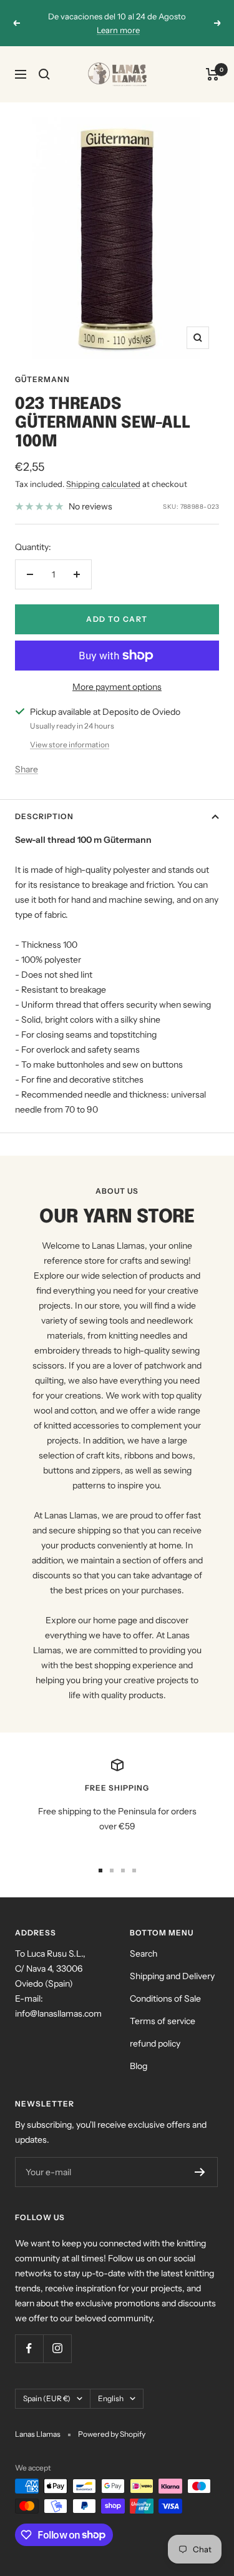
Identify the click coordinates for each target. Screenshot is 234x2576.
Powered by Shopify (112, 2434)
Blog (139, 2066)
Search (144, 1954)
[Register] (200, 2172)
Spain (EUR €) (47, 2398)
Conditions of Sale (165, 1998)
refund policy (155, 2043)
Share (27, 769)
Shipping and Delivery (172, 1976)
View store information (70, 745)
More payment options (117, 687)
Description (44, 816)
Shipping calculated (103, 484)
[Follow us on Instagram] (57, 2348)
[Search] (44, 74)
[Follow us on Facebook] (29, 2348)
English (111, 2398)
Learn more (118, 30)
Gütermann (42, 379)
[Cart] (212, 74)
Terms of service (163, 2021)
